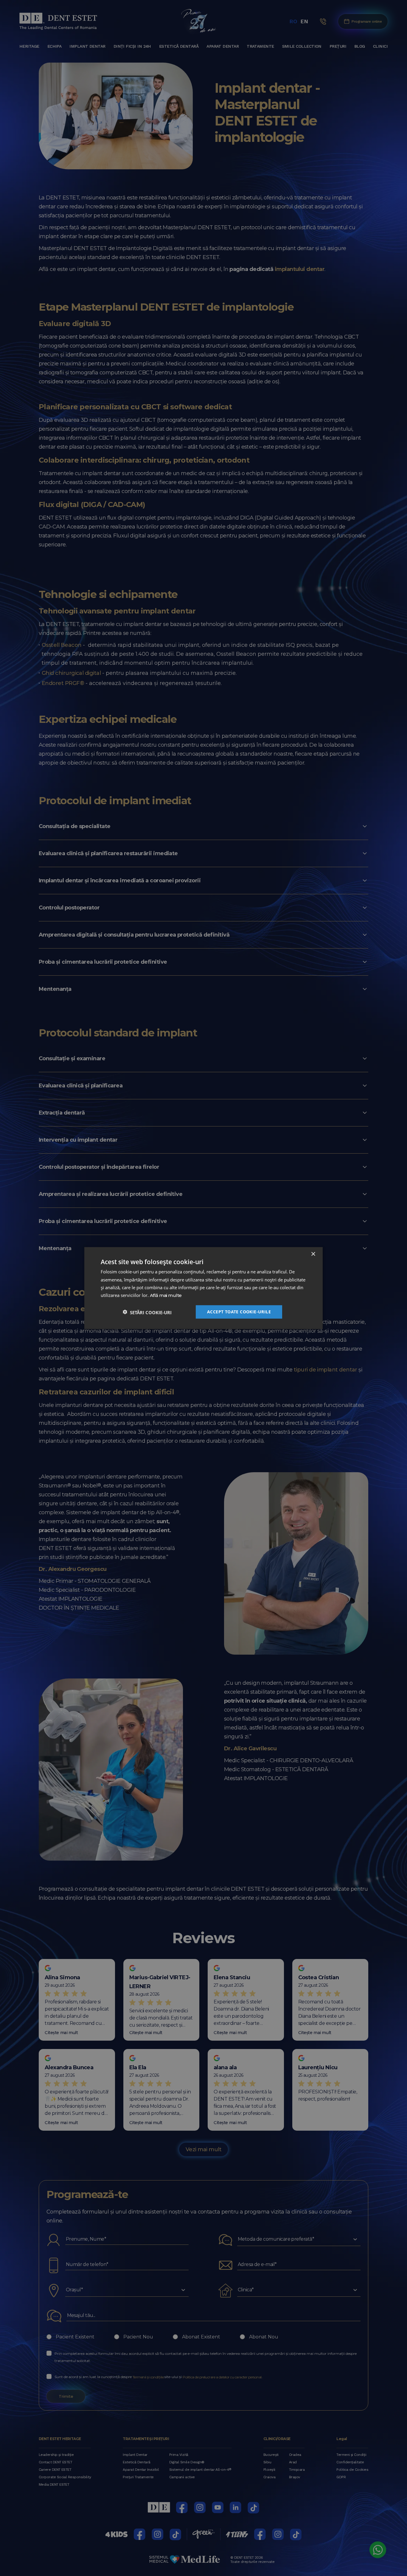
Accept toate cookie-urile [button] (239, 1311)
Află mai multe (166, 1296)
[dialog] (203, 1288)
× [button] (313, 1254)
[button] (147, 1312)
